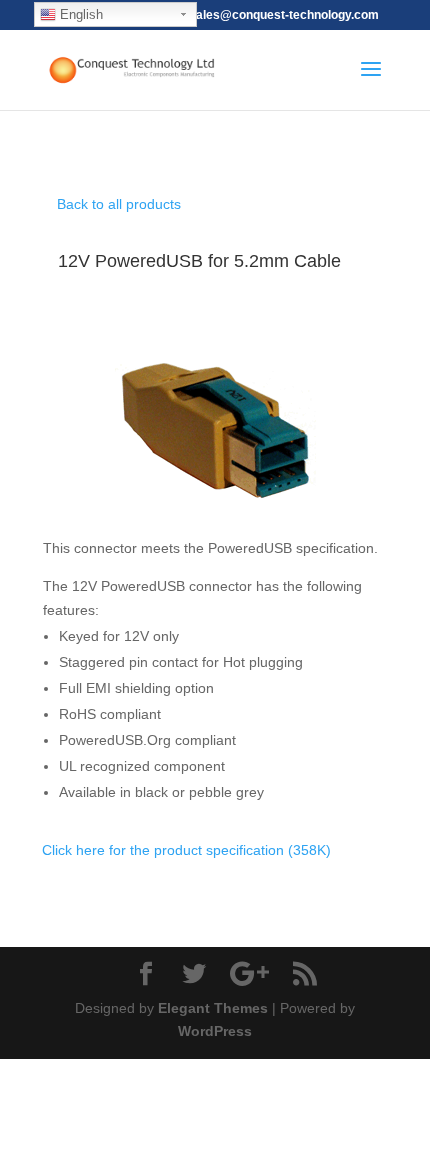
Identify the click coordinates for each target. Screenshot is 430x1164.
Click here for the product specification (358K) (186, 850)
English (79, 14)
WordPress (215, 1031)
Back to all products (119, 204)
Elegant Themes (213, 1008)
